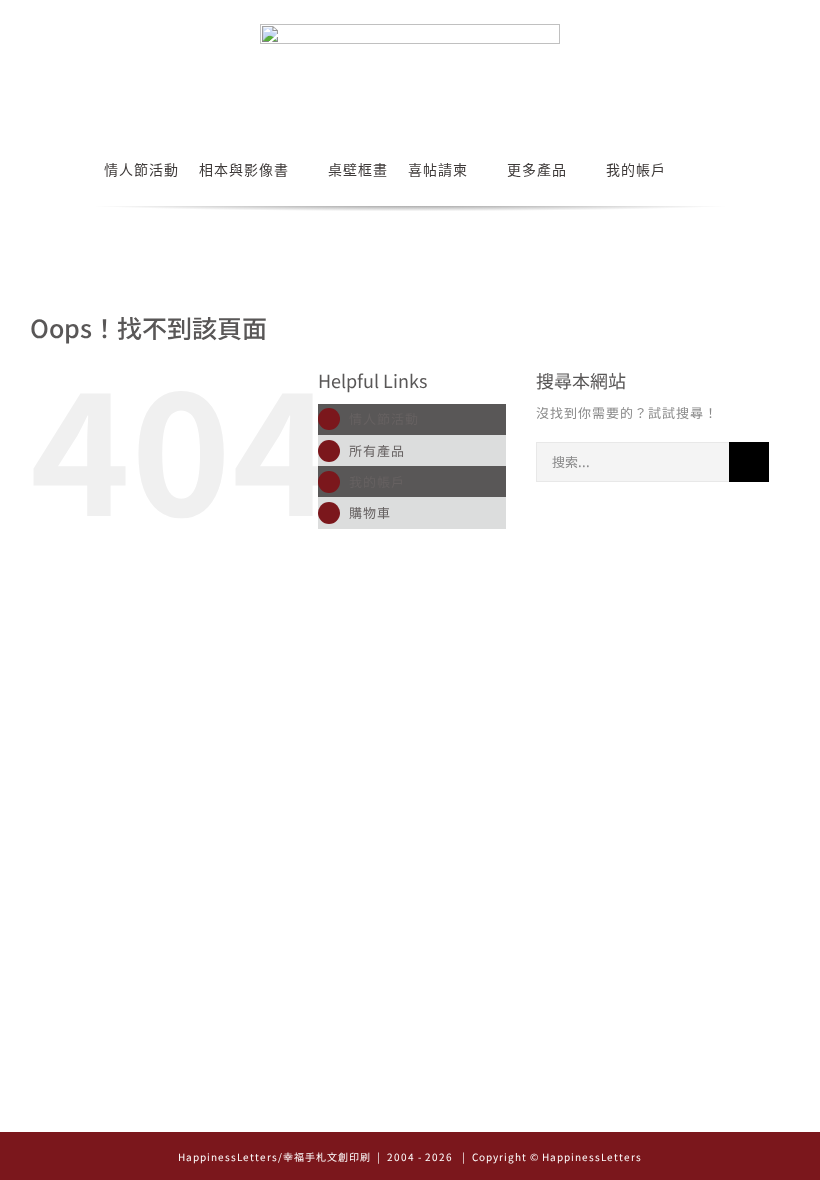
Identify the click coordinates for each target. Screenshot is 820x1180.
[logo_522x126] (410, 30)
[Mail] (438, 1110)
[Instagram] (382, 1110)
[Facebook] (410, 1110)
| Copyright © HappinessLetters (550, 1156)
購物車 (370, 512)
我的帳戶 (377, 481)
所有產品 (377, 450)
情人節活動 (384, 418)
